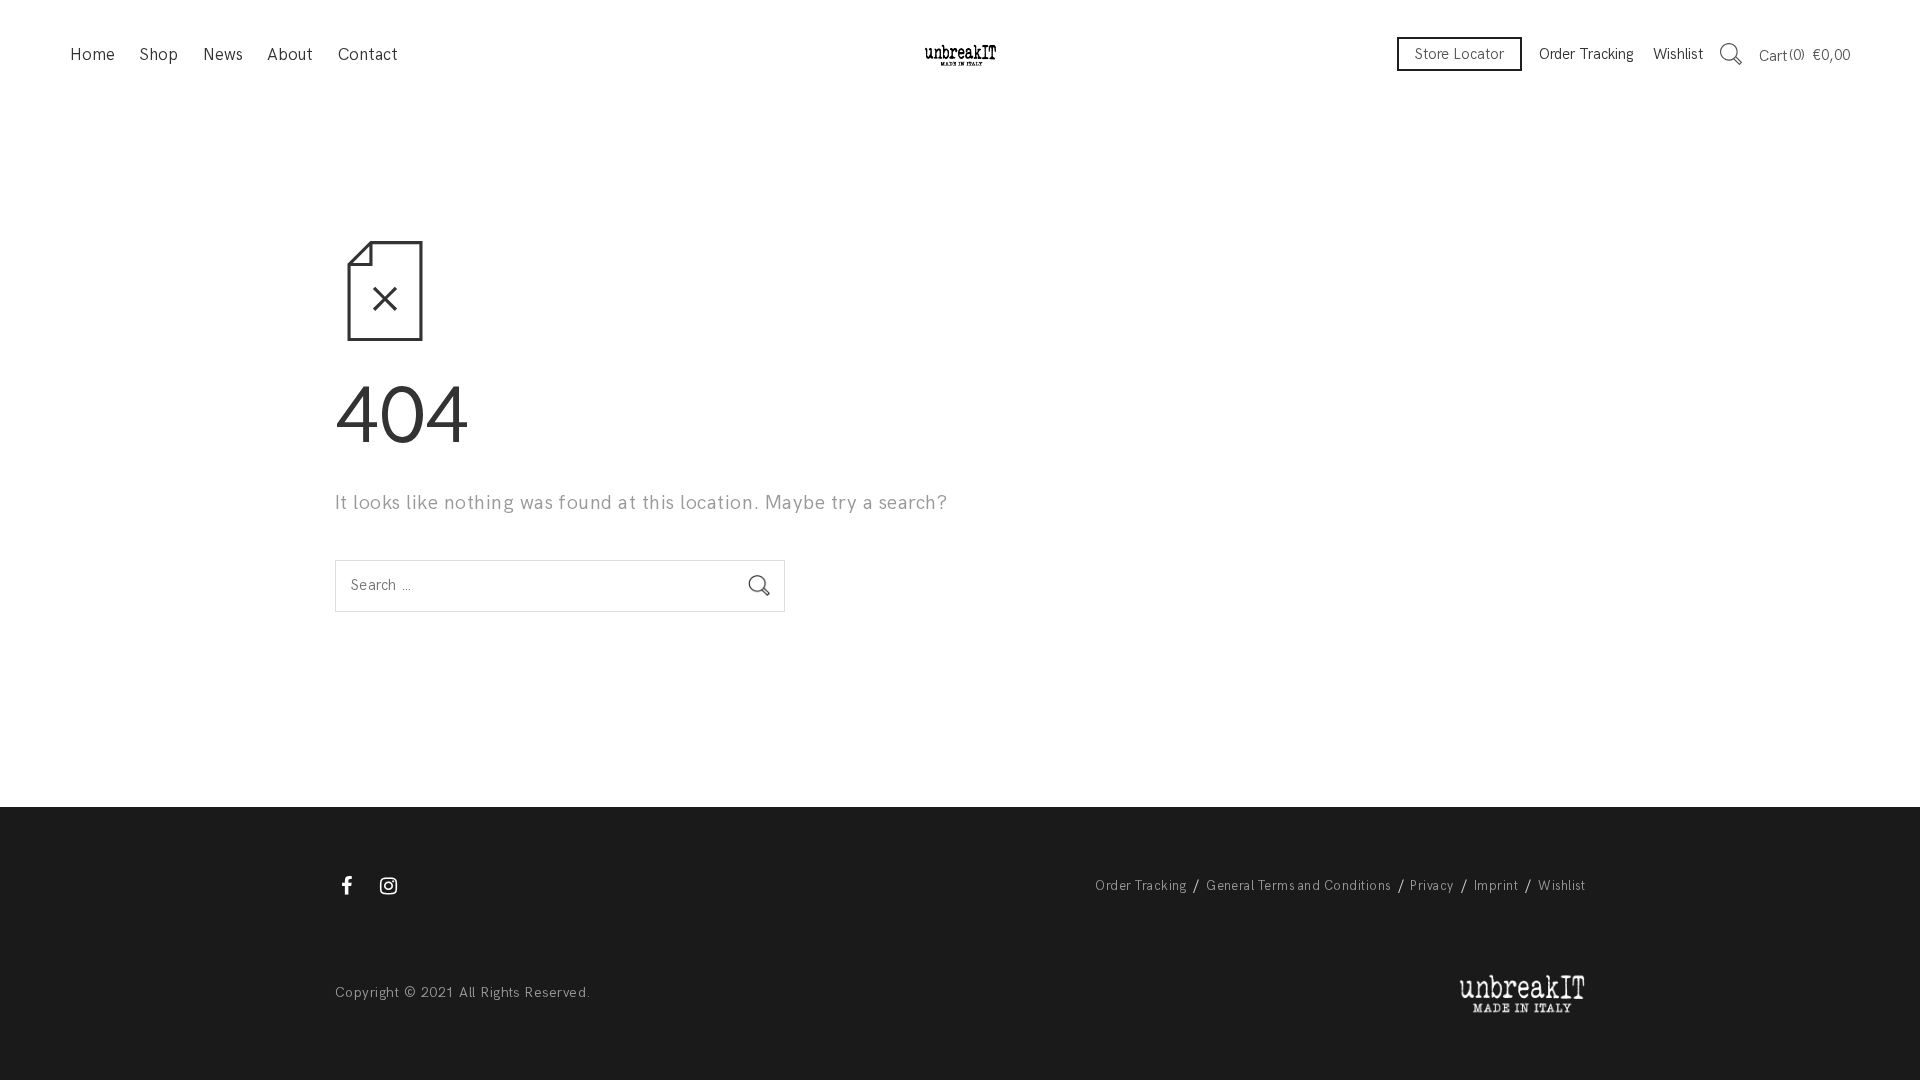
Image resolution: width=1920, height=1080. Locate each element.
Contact (368, 55)
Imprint (1496, 886)
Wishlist (1678, 54)
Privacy (1431, 886)
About (290, 55)
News (223, 55)
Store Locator (1459, 54)
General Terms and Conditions (1298, 886)
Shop (158, 55)
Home (92, 55)
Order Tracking (1586, 54)
